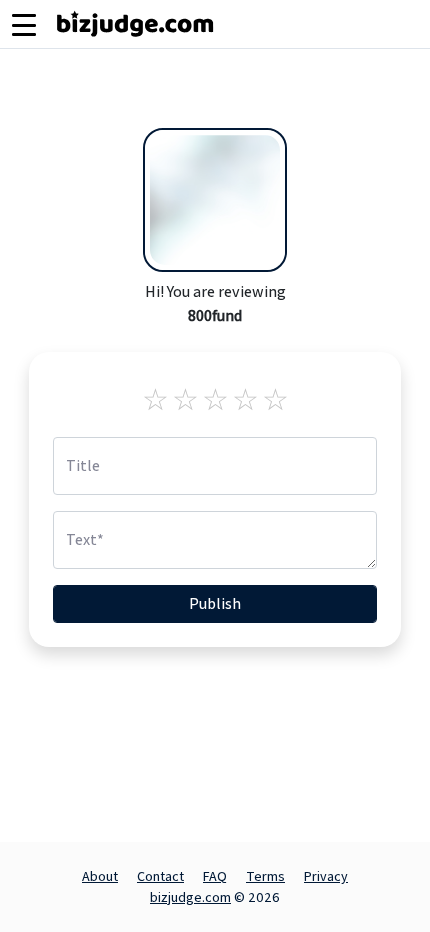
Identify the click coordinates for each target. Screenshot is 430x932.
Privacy (326, 876)
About (100, 876)
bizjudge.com (190, 897)
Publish (215, 603)
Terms (265, 876)
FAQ (215, 876)
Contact (160, 876)
